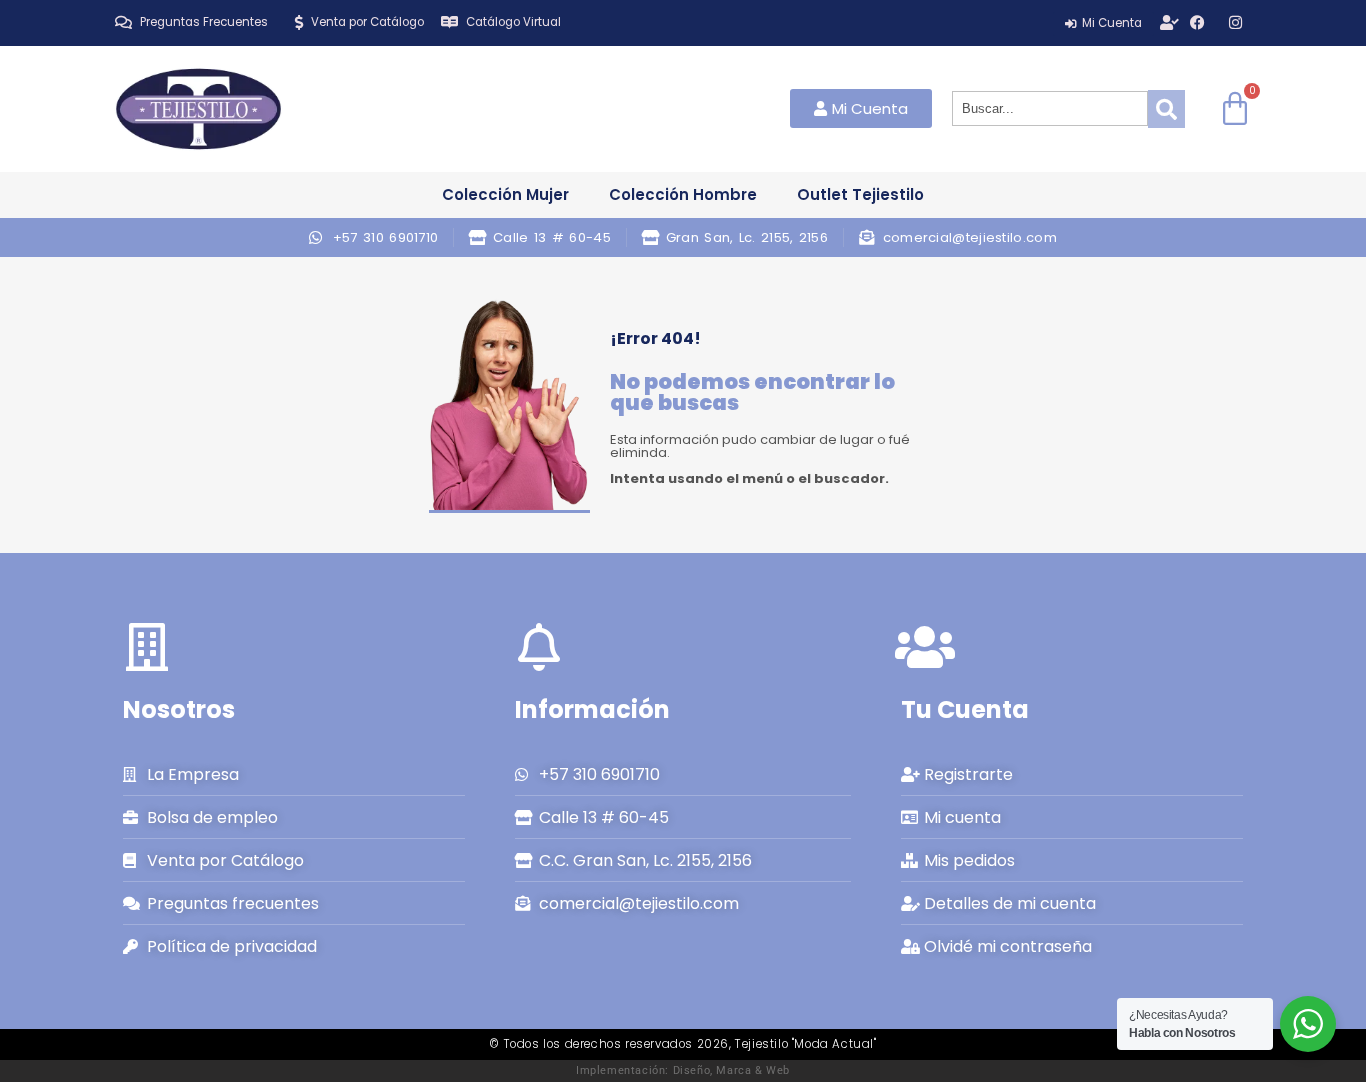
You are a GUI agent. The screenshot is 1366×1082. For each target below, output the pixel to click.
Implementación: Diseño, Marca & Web (683, 1070)
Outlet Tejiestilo (860, 194)
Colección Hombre (683, 194)
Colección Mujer (505, 194)
